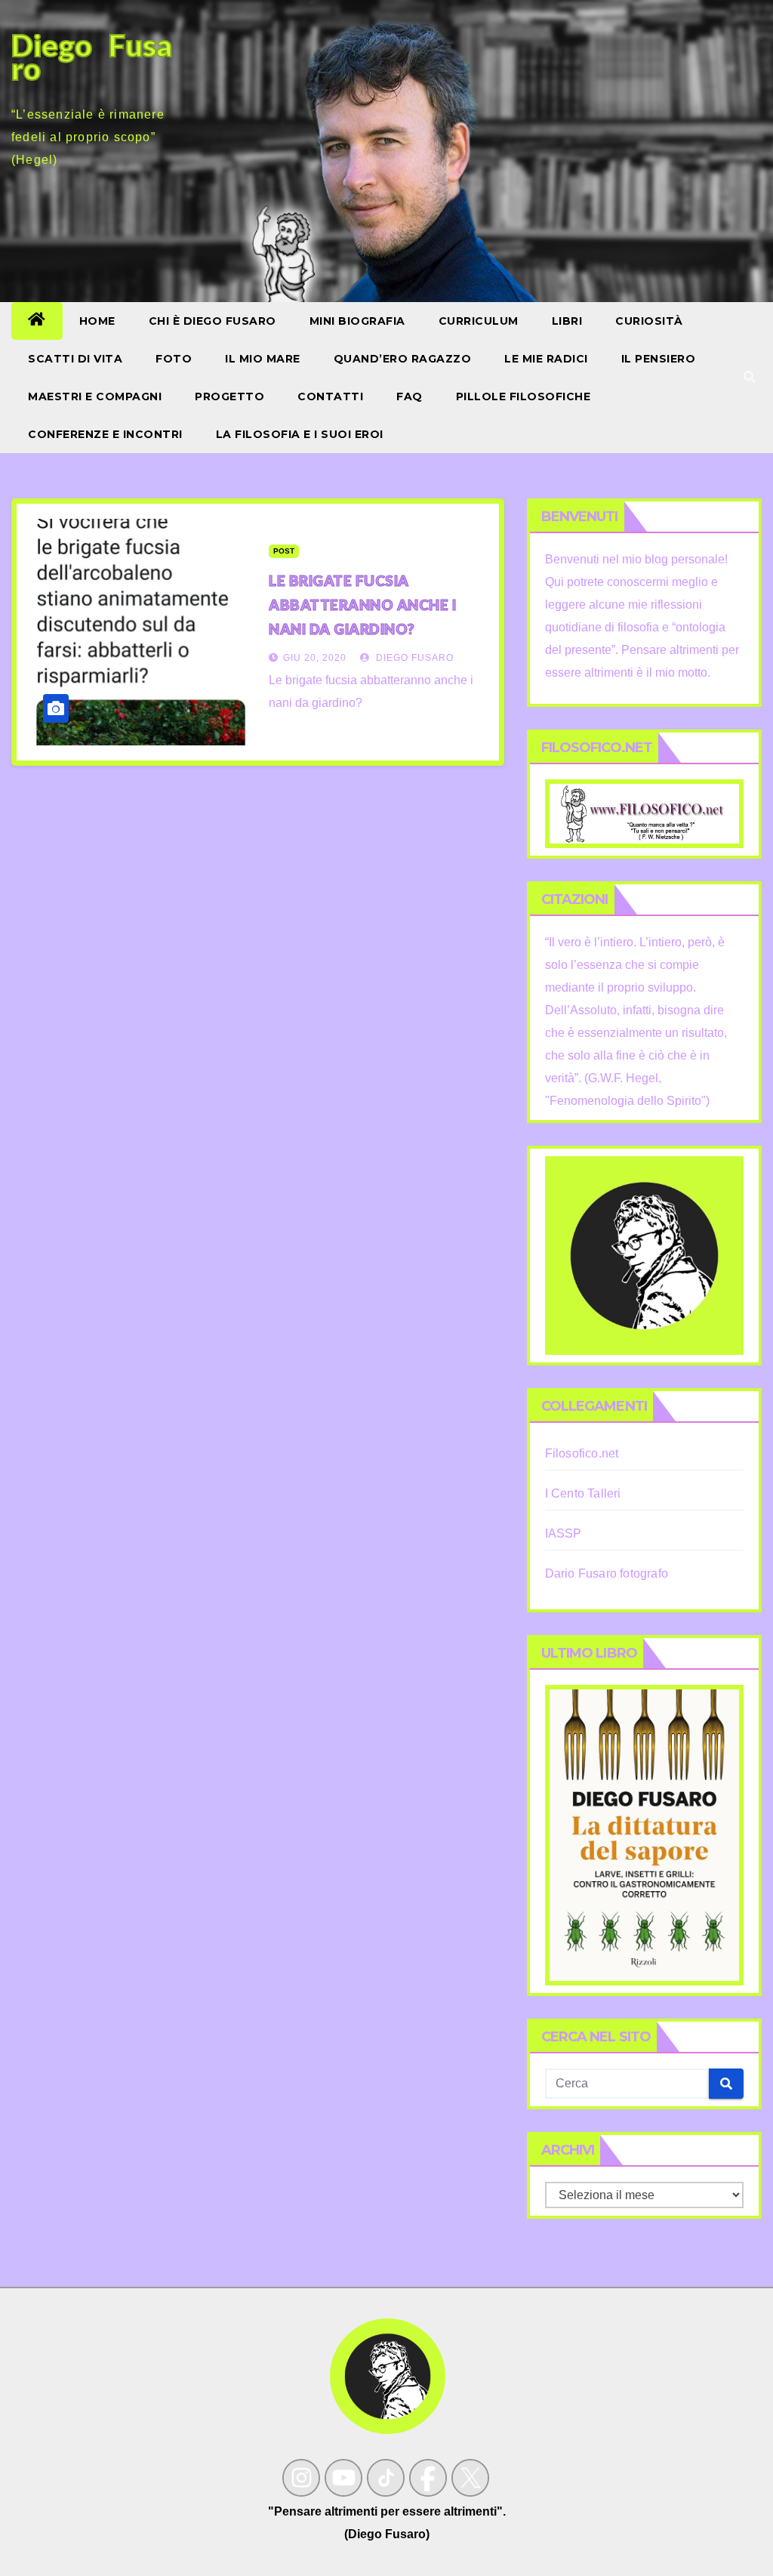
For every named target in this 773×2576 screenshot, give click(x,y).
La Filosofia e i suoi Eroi (300, 434)
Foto (174, 359)
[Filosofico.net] (644, 813)
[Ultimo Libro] (644, 1835)
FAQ (410, 396)
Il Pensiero (659, 359)
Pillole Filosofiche (524, 396)
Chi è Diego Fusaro (212, 321)
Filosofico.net (582, 1453)
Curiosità (649, 321)
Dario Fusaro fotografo (607, 1573)
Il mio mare (263, 359)
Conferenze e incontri (105, 434)
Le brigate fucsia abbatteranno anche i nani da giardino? (362, 605)
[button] (750, 377)
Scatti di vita (75, 359)
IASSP (564, 1533)
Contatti (330, 396)
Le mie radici (546, 359)
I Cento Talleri (583, 1493)
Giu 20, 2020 (315, 658)
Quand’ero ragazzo (403, 359)
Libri (567, 321)
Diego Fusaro (413, 658)
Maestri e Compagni (95, 396)
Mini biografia (357, 321)
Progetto (229, 396)
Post (284, 551)
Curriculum (479, 321)
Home (97, 321)
